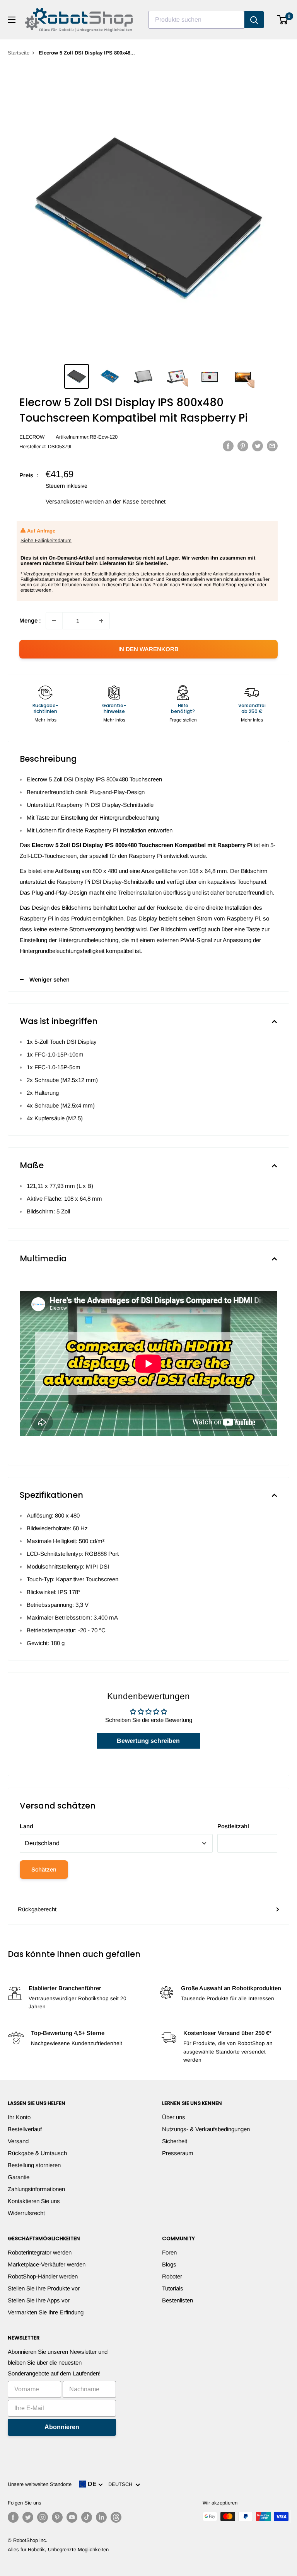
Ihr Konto (19, 2117)
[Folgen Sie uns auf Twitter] (28, 2517)
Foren (169, 2252)
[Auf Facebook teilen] (228, 446)
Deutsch (122, 2484)
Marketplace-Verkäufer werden (47, 2264)
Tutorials (173, 2288)
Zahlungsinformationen (36, 2189)
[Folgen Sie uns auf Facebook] (13, 2517)
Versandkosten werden (75, 501)
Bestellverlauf (25, 2129)
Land (26, 1826)
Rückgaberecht (37, 1909)
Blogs (169, 2264)
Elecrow (32, 437)
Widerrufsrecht (26, 2213)
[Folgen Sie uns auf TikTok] (87, 2517)
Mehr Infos (45, 720)
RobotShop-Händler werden (43, 2276)
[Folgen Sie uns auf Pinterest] (57, 2517)
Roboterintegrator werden (40, 2252)
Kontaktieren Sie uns (34, 2201)
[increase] (101, 621)
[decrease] (54, 621)
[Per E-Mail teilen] (272, 446)
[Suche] (254, 20)
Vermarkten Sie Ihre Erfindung (46, 2312)
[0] (283, 20)
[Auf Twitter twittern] (258, 446)
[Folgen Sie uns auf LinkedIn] (101, 2517)
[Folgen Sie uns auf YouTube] (72, 2517)
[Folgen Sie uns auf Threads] (116, 2517)
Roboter (172, 2276)
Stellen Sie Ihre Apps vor (39, 2300)
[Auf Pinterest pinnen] (243, 446)
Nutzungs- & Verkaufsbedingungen (206, 2129)
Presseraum (178, 2153)
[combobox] (196, 20)
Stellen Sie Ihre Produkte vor (44, 2288)
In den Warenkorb (148, 649)
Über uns (174, 2117)
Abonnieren (62, 2427)
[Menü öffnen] (12, 20)
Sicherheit (175, 2141)
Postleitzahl (233, 1826)
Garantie (19, 2177)
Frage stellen (183, 720)
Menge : (30, 620)
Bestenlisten (178, 2300)
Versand (18, 2141)
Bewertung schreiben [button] (148, 1741)
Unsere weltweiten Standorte (40, 2484)
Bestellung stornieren (34, 2165)
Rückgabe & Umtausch (37, 2153)
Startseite (19, 53)
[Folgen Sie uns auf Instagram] (43, 2517)
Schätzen (44, 1869)
